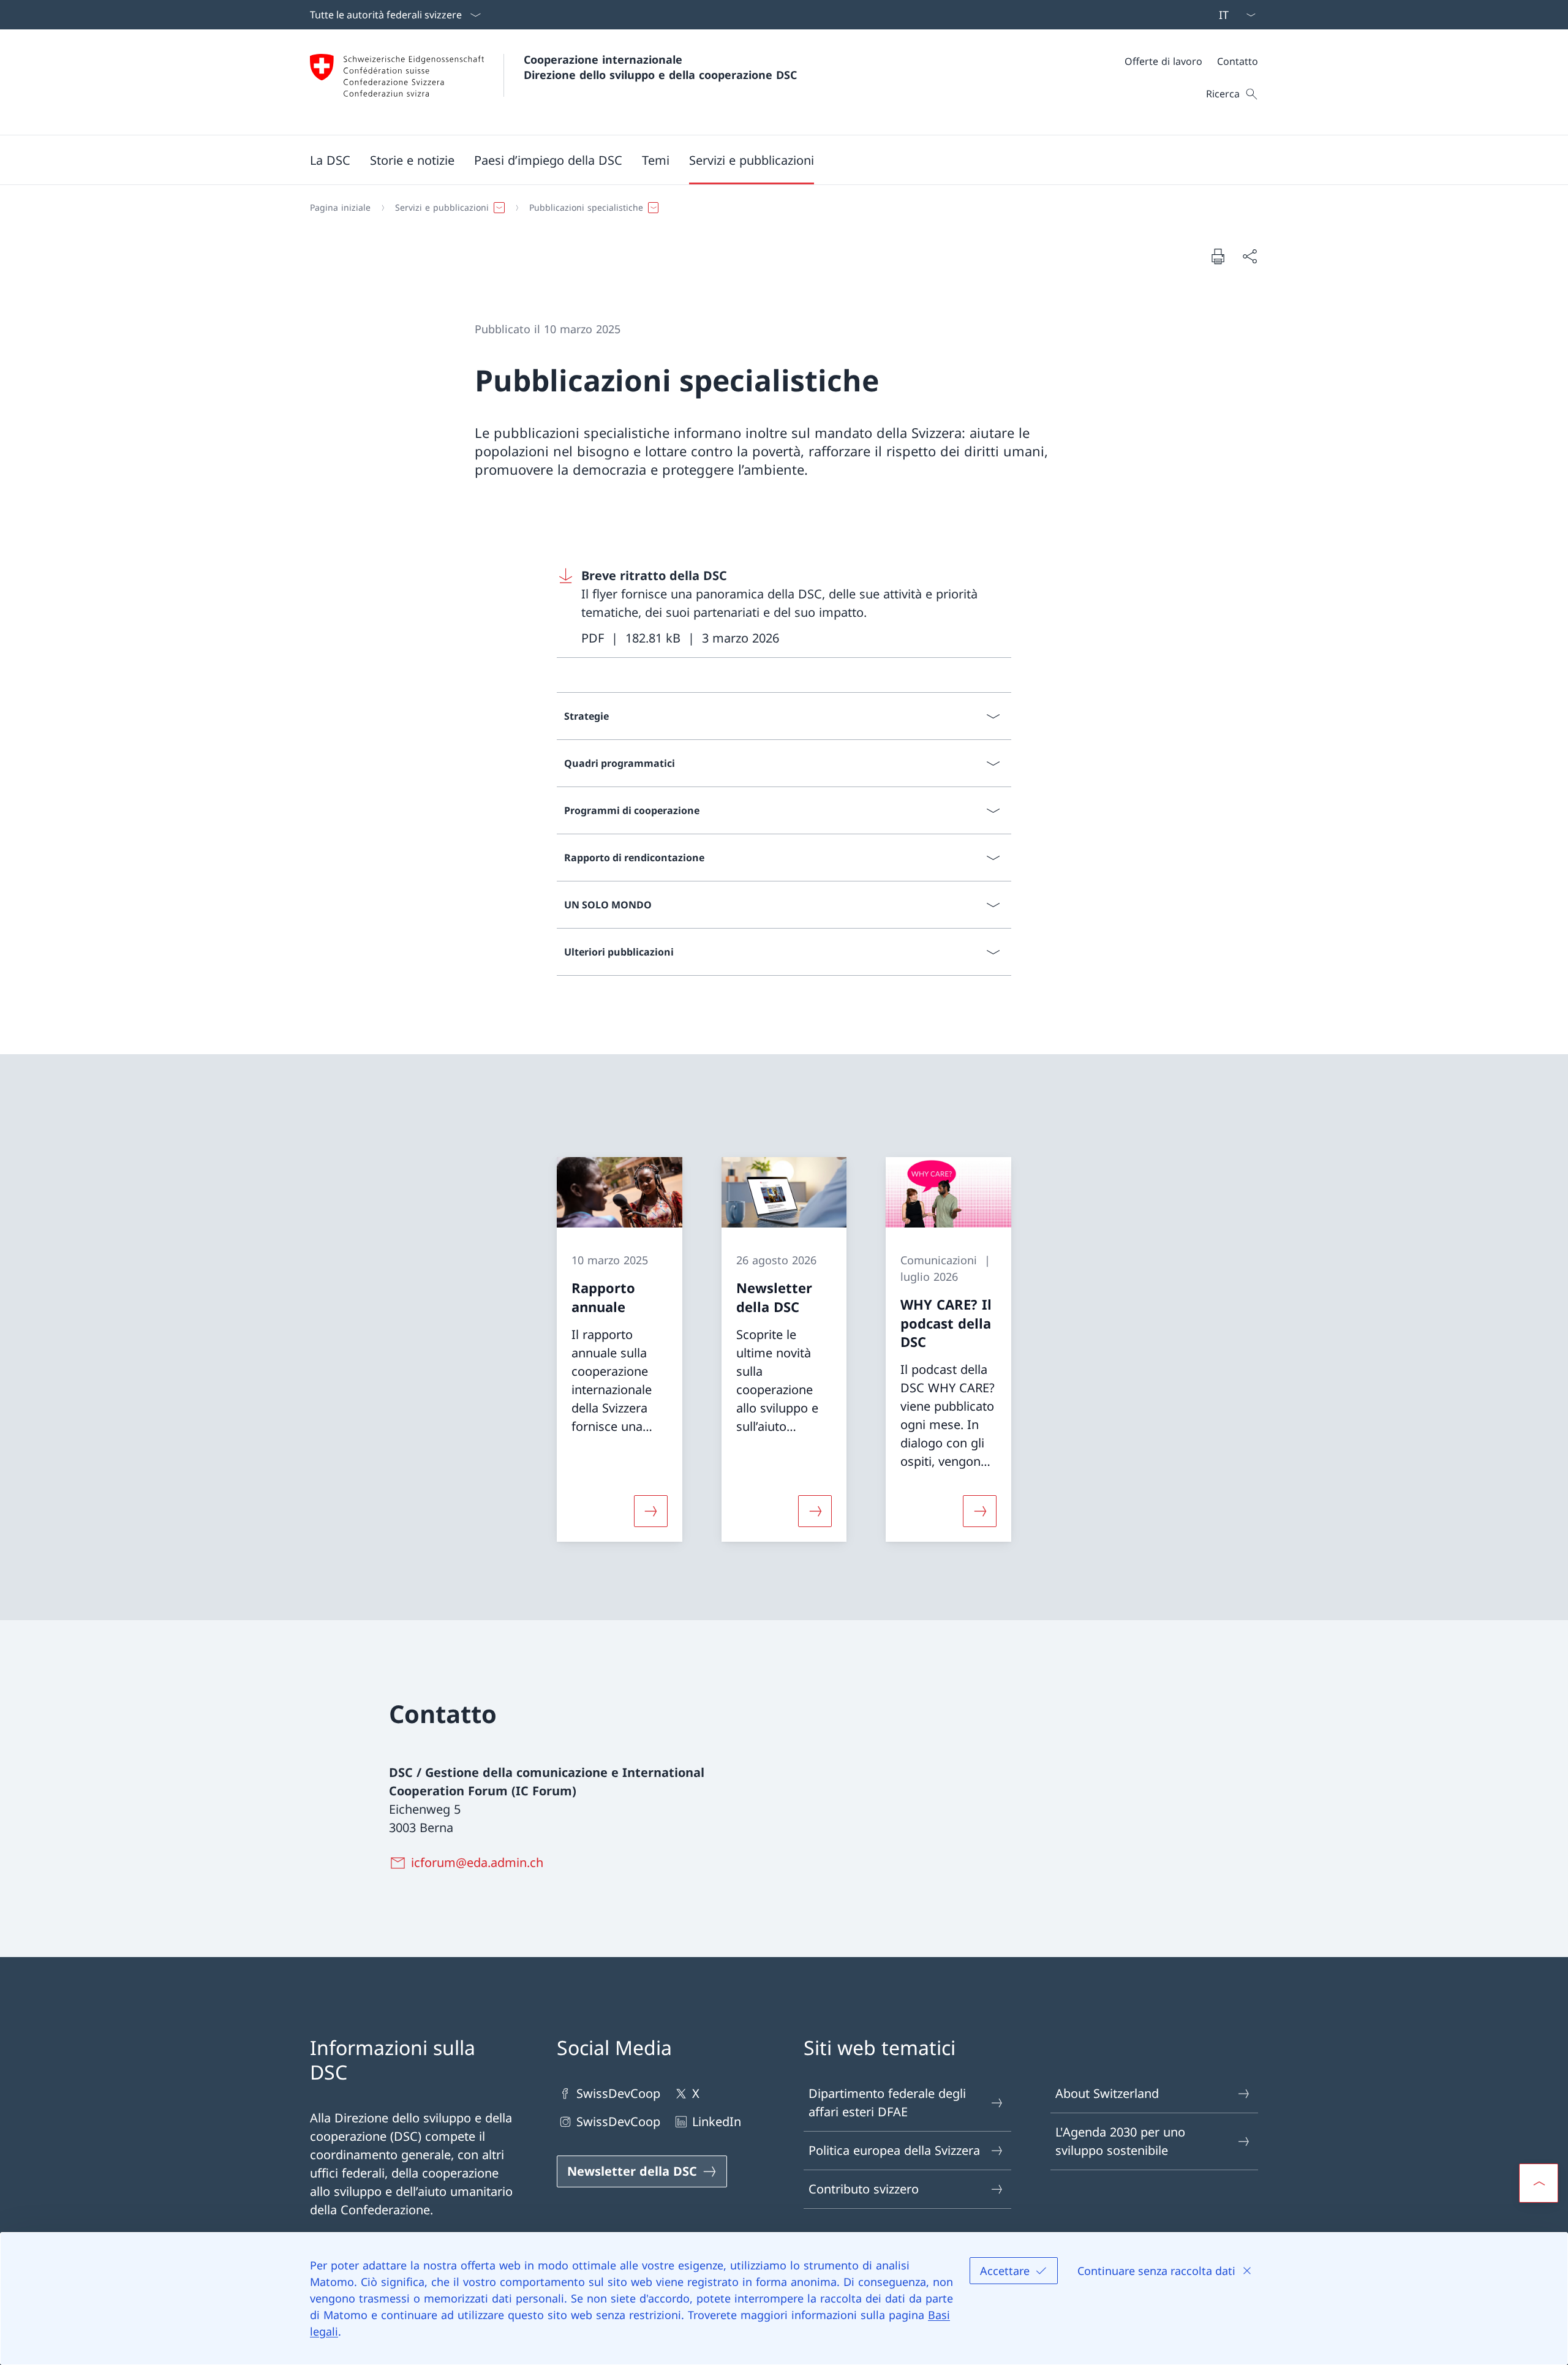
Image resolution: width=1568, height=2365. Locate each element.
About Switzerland (1107, 2093)
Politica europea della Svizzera (894, 2150)
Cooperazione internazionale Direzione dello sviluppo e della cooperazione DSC (660, 67)
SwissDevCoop (618, 2093)
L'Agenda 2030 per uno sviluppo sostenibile (1120, 2141)
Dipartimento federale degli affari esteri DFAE (887, 2103)
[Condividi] (1249, 256)
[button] (330, 160)
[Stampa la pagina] (1218, 256)
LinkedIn (717, 2122)
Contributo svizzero (864, 2189)
